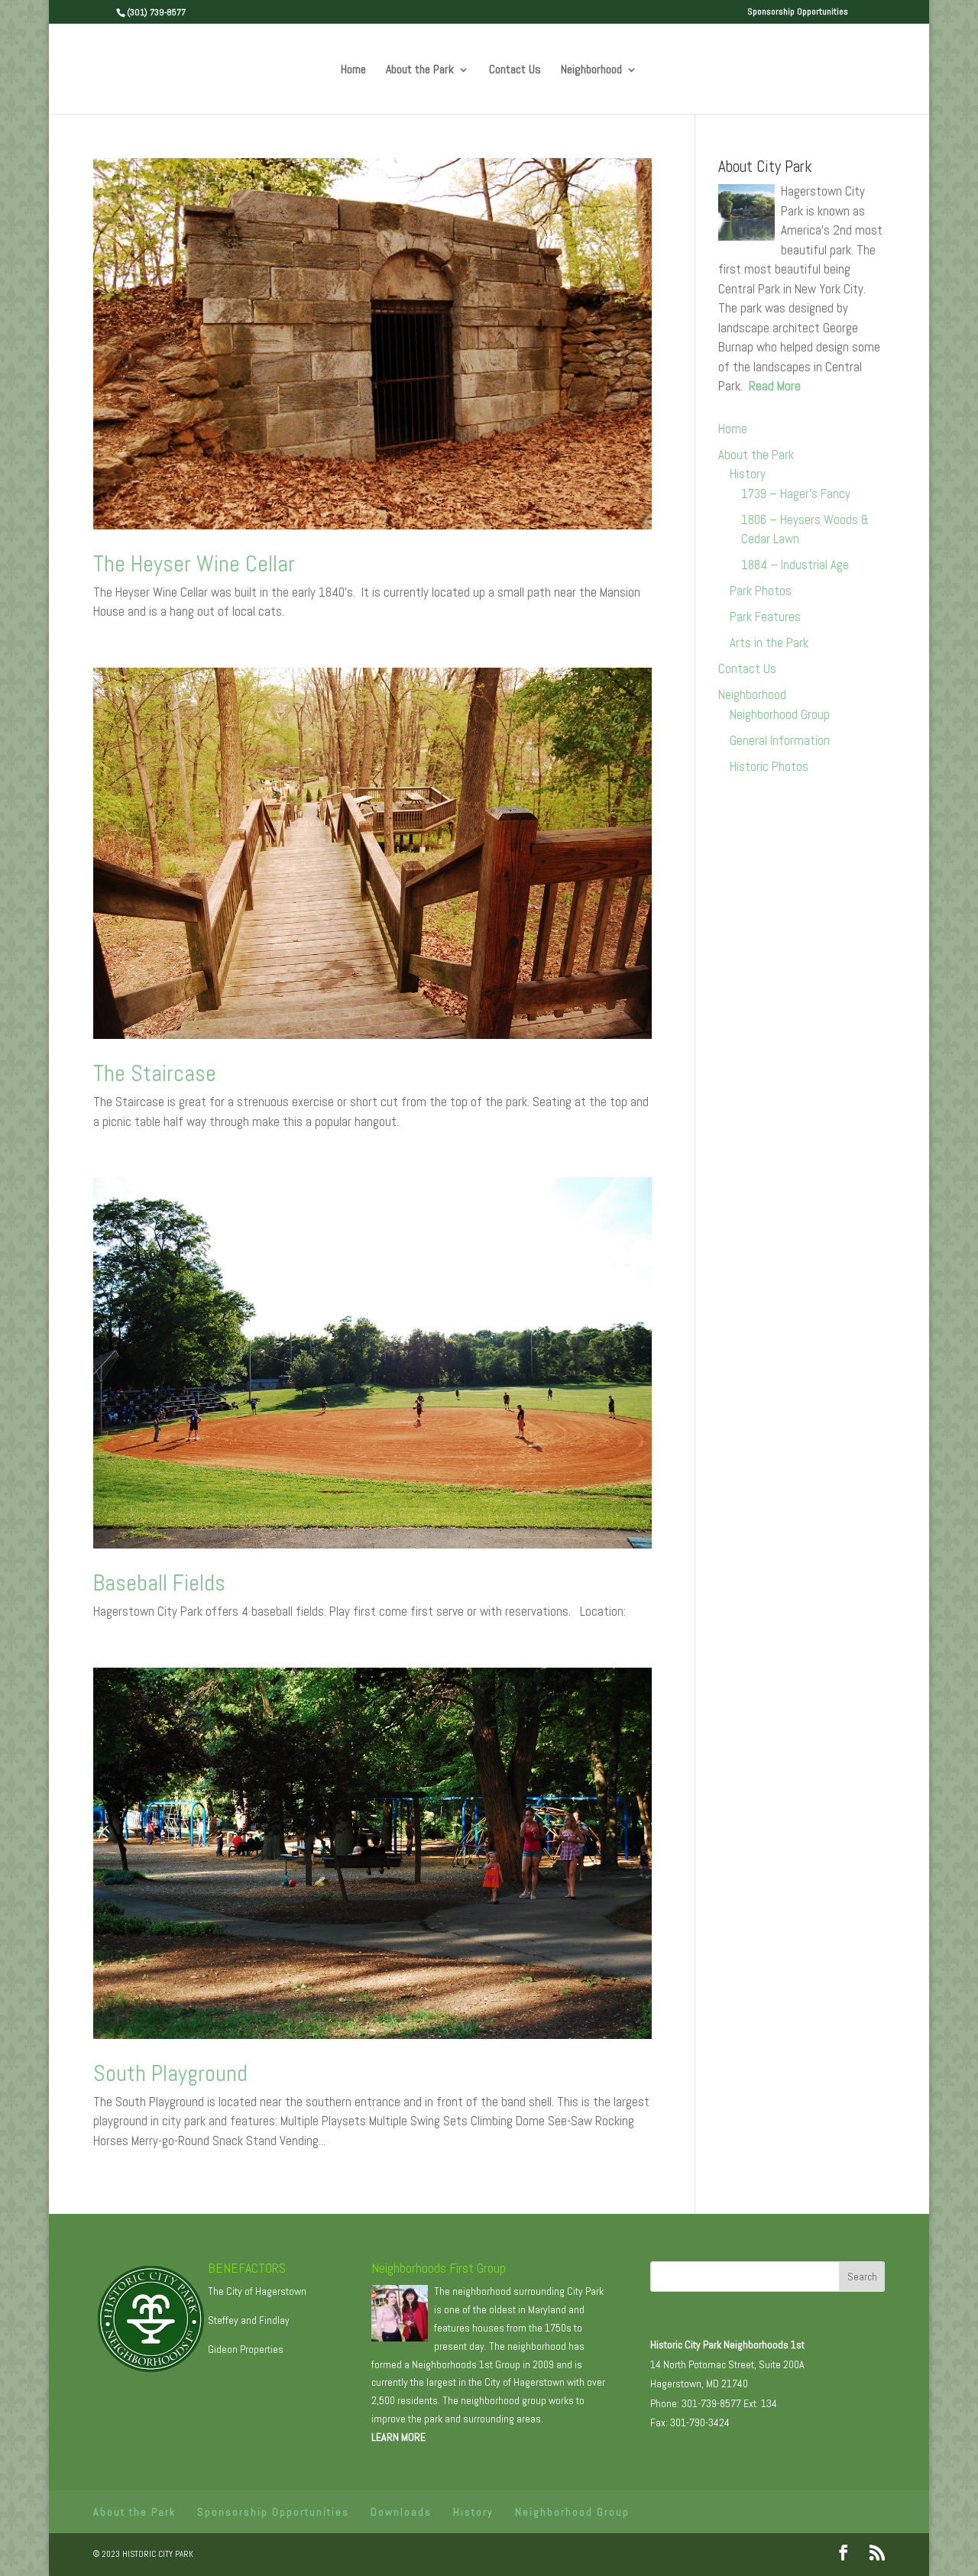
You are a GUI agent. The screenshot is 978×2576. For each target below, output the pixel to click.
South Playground (170, 2073)
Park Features (765, 616)
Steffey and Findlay (249, 2320)
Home (353, 71)
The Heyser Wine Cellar (194, 564)
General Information (780, 740)
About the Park (420, 71)
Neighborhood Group (780, 714)
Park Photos (761, 591)
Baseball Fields (159, 1583)
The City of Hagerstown (257, 2291)
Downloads (401, 2512)
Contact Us (515, 71)
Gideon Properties (246, 2349)
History (748, 474)
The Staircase (155, 1073)
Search (862, 2277)
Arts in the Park (769, 642)
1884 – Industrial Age (795, 565)
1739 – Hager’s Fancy (796, 494)
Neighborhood (591, 71)
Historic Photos (769, 766)
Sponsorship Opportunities (798, 12)
